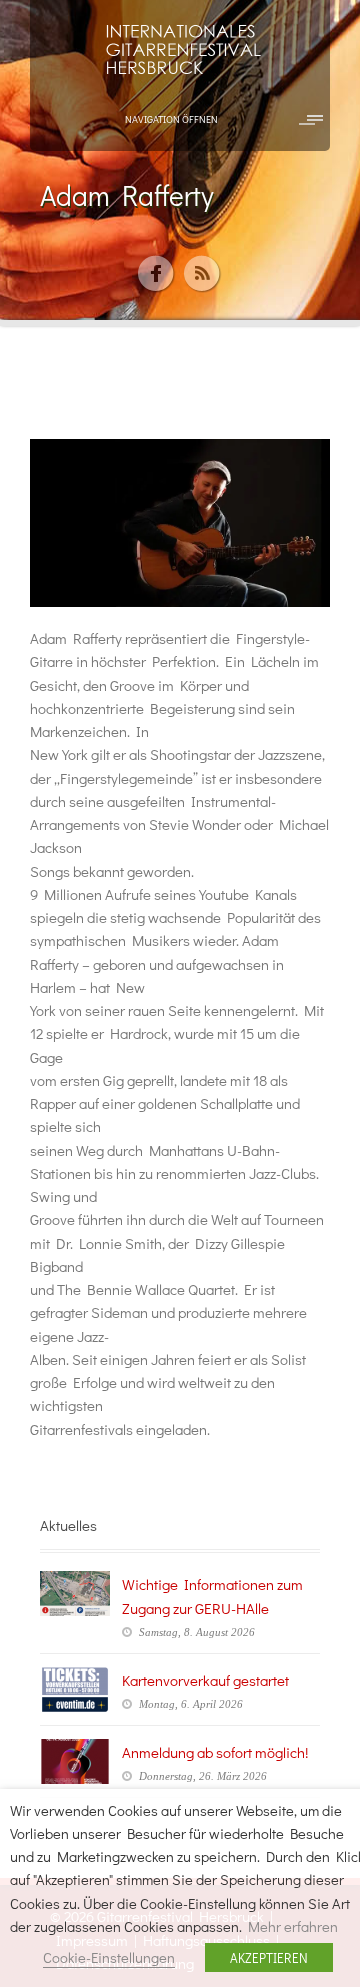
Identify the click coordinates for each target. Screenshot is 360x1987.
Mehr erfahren (293, 1926)
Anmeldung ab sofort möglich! (215, 1752)
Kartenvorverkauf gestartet (205, 1680)
